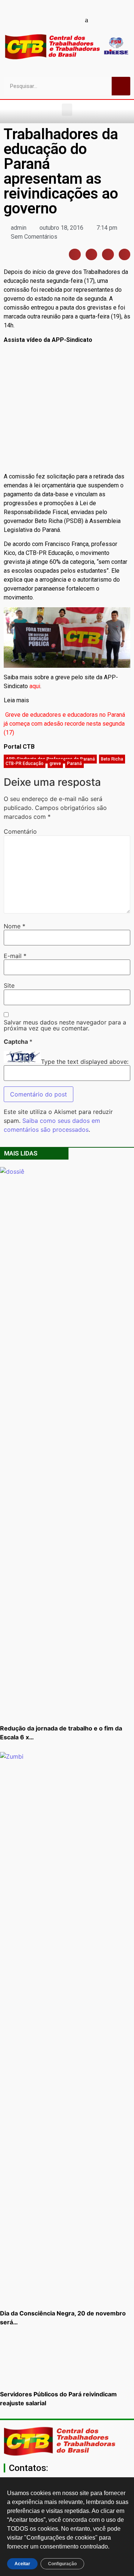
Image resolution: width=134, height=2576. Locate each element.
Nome (15, 926)
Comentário (20, 831)
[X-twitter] (100, 20)
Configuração (62, 2564)
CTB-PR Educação (25, 764)
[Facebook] (35, 20)
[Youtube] (48, 20)
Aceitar (22, 2564)
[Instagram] (61, 20)
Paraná (74, 764)
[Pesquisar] (121, 86)
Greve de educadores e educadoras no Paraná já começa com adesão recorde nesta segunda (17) (64, 724)
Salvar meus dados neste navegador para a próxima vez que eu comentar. (65, 1025)
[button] (67, 110)
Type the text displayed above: (85, 1062)
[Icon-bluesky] (87, 20)
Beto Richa (112, 759)
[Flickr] (74, 20)
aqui (35, 686)
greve (55, 764)
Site (9, 985)
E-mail (15, 956)
